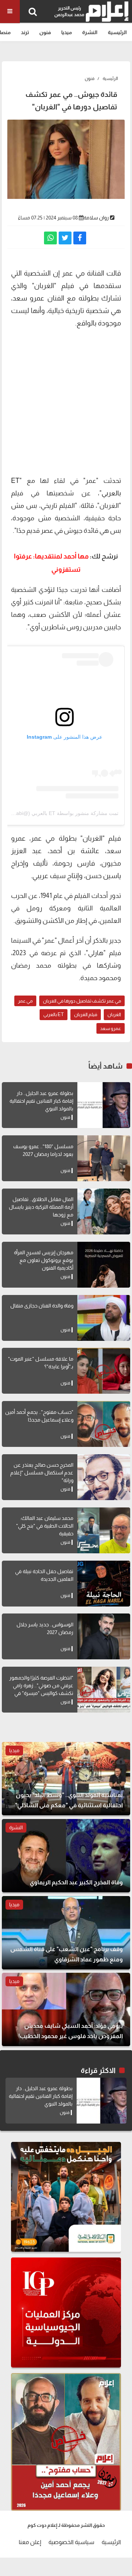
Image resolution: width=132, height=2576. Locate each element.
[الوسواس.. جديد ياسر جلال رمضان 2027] (104, 1636)
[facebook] (80, 238)
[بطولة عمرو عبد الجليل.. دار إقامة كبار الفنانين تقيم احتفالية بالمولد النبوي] (104, 1105)
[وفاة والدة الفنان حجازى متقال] (104, 1318)
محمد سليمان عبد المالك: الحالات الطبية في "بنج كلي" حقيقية (45, 1526)
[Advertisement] (66, 401)
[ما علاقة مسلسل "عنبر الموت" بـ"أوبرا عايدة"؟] (104, 1371)
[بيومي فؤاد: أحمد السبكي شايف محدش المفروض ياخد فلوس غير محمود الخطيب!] (66, 2009)
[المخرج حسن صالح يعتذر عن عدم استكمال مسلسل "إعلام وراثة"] (104, 1477)
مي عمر (25, 1001)
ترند (25, 32)
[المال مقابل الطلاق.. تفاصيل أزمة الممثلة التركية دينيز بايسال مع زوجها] (104, 1211)
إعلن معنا (30, 2542)
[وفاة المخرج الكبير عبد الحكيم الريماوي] (66, 1856)
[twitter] (65, 238)
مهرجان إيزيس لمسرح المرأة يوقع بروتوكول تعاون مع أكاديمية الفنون (44, 1260)
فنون (45, 32)
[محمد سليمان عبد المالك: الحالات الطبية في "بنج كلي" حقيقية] (104, 1530)
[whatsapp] (50, 238)
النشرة (90, 32)
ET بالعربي (54, 1014)
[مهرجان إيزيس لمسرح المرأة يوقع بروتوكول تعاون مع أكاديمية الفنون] (104, 1265)
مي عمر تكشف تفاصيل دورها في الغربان (82, 1001)
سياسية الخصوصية (71, 2542)
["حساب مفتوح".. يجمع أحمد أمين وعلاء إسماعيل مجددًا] (104, 1424)
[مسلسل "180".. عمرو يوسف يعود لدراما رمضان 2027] (104, 1158)
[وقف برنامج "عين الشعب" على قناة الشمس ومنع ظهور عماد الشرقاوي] (66, 1933)
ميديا (67, 32)
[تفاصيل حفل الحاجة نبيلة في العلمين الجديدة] (104, 1584)
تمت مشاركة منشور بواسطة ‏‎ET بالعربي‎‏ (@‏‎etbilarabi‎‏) (59, 813)
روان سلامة (96, 218)
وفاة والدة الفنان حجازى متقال (42, 1306)
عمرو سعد (111, 1028)
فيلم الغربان (86, 1014)
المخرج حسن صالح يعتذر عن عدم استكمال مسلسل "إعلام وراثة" (42, 1473)
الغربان (114, 1014)
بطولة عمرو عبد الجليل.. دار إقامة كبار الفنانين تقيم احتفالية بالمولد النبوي (41, 1101)
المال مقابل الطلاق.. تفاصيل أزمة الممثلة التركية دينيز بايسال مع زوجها (41, 1207)
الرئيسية (117, 32)
